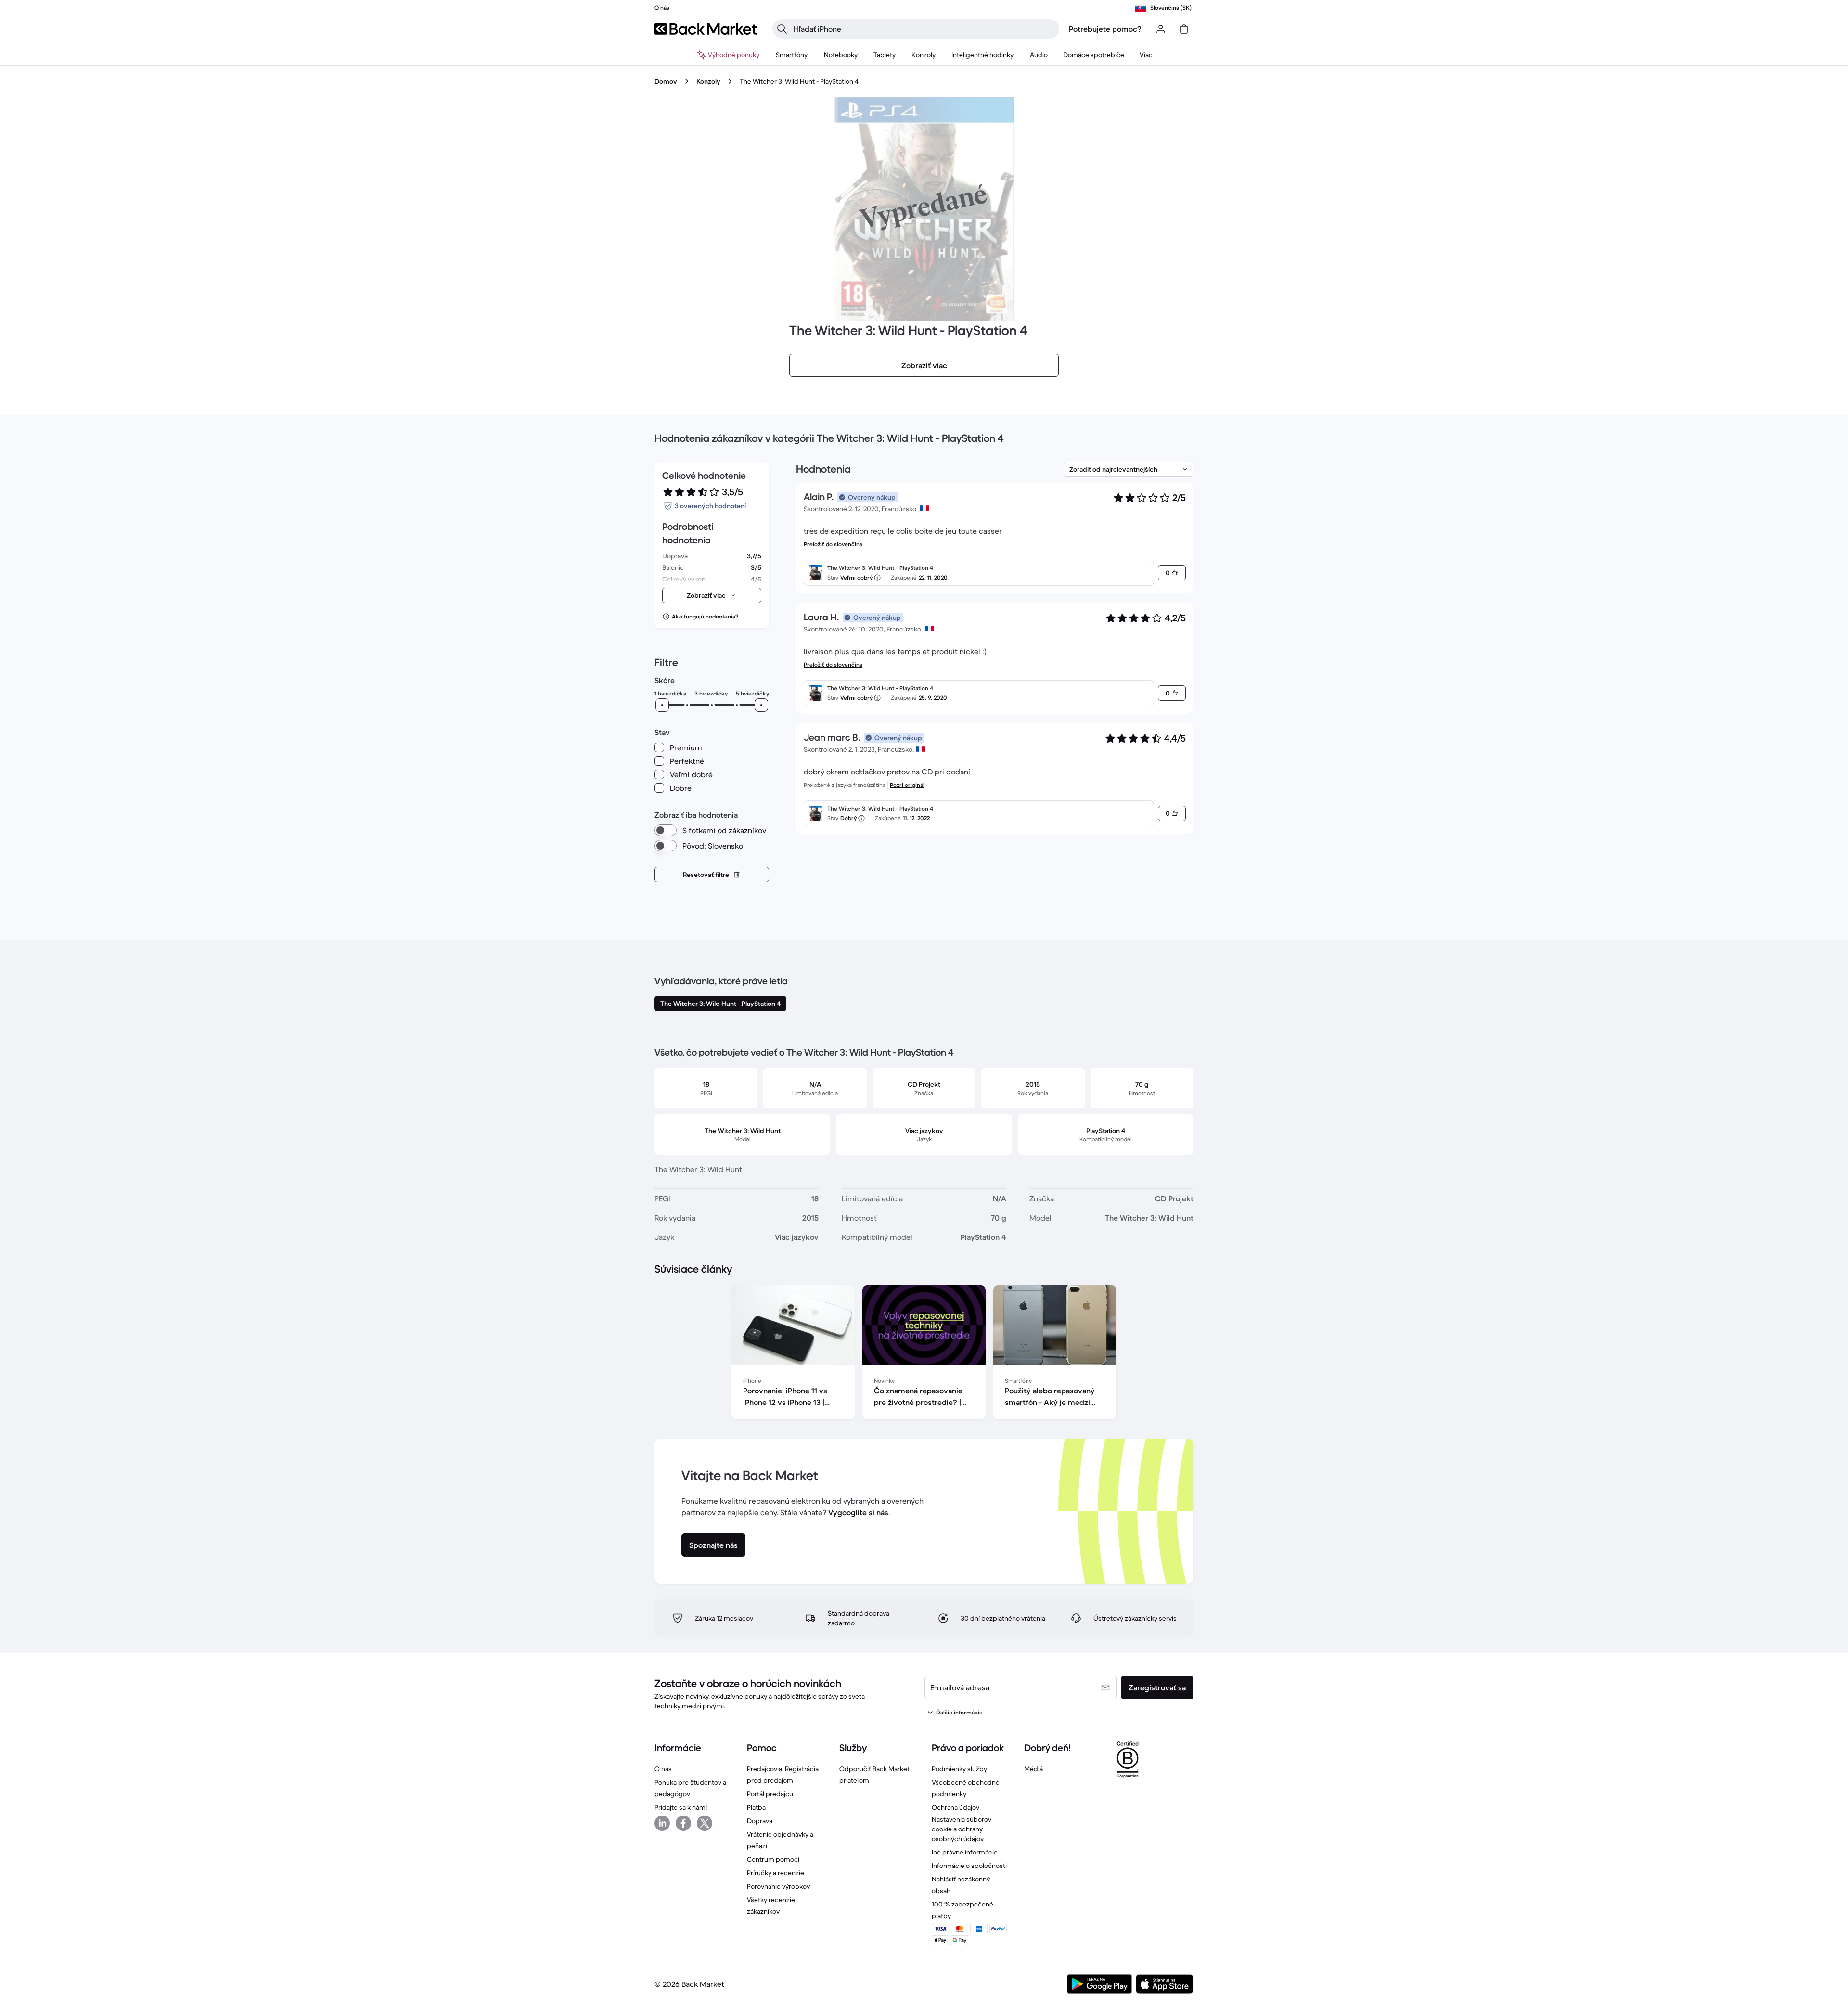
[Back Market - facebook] (683, 1823)
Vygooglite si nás (858, 1512)
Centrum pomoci (773, 1859)
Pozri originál (907, 785)
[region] (924, 1354)
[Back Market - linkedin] (662, 1823)
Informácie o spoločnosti (969, 1866)
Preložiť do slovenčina (833, 544)
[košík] (1184, 29)
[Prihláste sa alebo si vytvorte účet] (1161, 29)
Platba (756, 1807)
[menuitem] (792, 55)
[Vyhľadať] (782, 29)
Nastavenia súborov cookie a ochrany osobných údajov (962, 1829)
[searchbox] (924, 29)
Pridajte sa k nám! (681, 1807)
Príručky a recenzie (776, 1873)
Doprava (760, 1821)
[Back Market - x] (705, 1823)
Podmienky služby (959, 1769)
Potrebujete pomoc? (1105, 29)
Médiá (1033, 1769)
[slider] (662, 705)
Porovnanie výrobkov (778, 1886)
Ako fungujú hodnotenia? (705, 616)
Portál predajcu (770, 1794)
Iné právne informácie (965, 1852)
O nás (663, 1769)
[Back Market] (706, 29)
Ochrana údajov (956, 1807)
